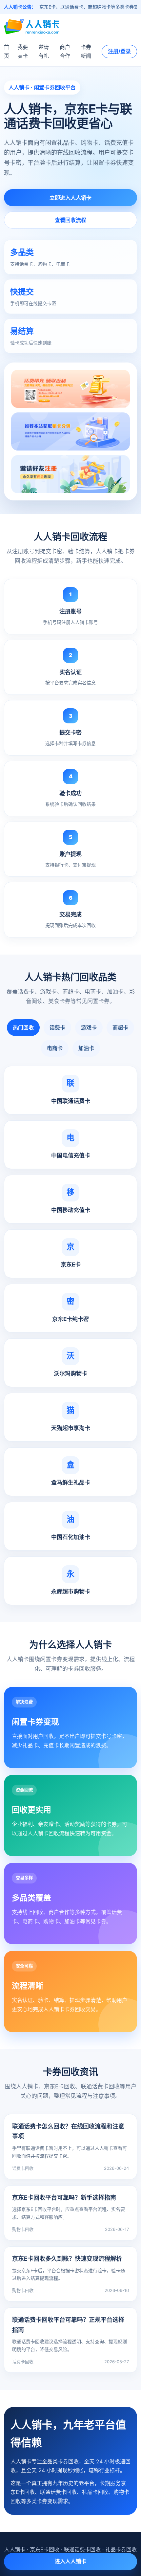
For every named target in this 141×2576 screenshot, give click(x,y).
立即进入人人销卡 (70, 198)
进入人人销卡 (70, 2561)
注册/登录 (119, 51)
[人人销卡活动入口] (70, 431)
